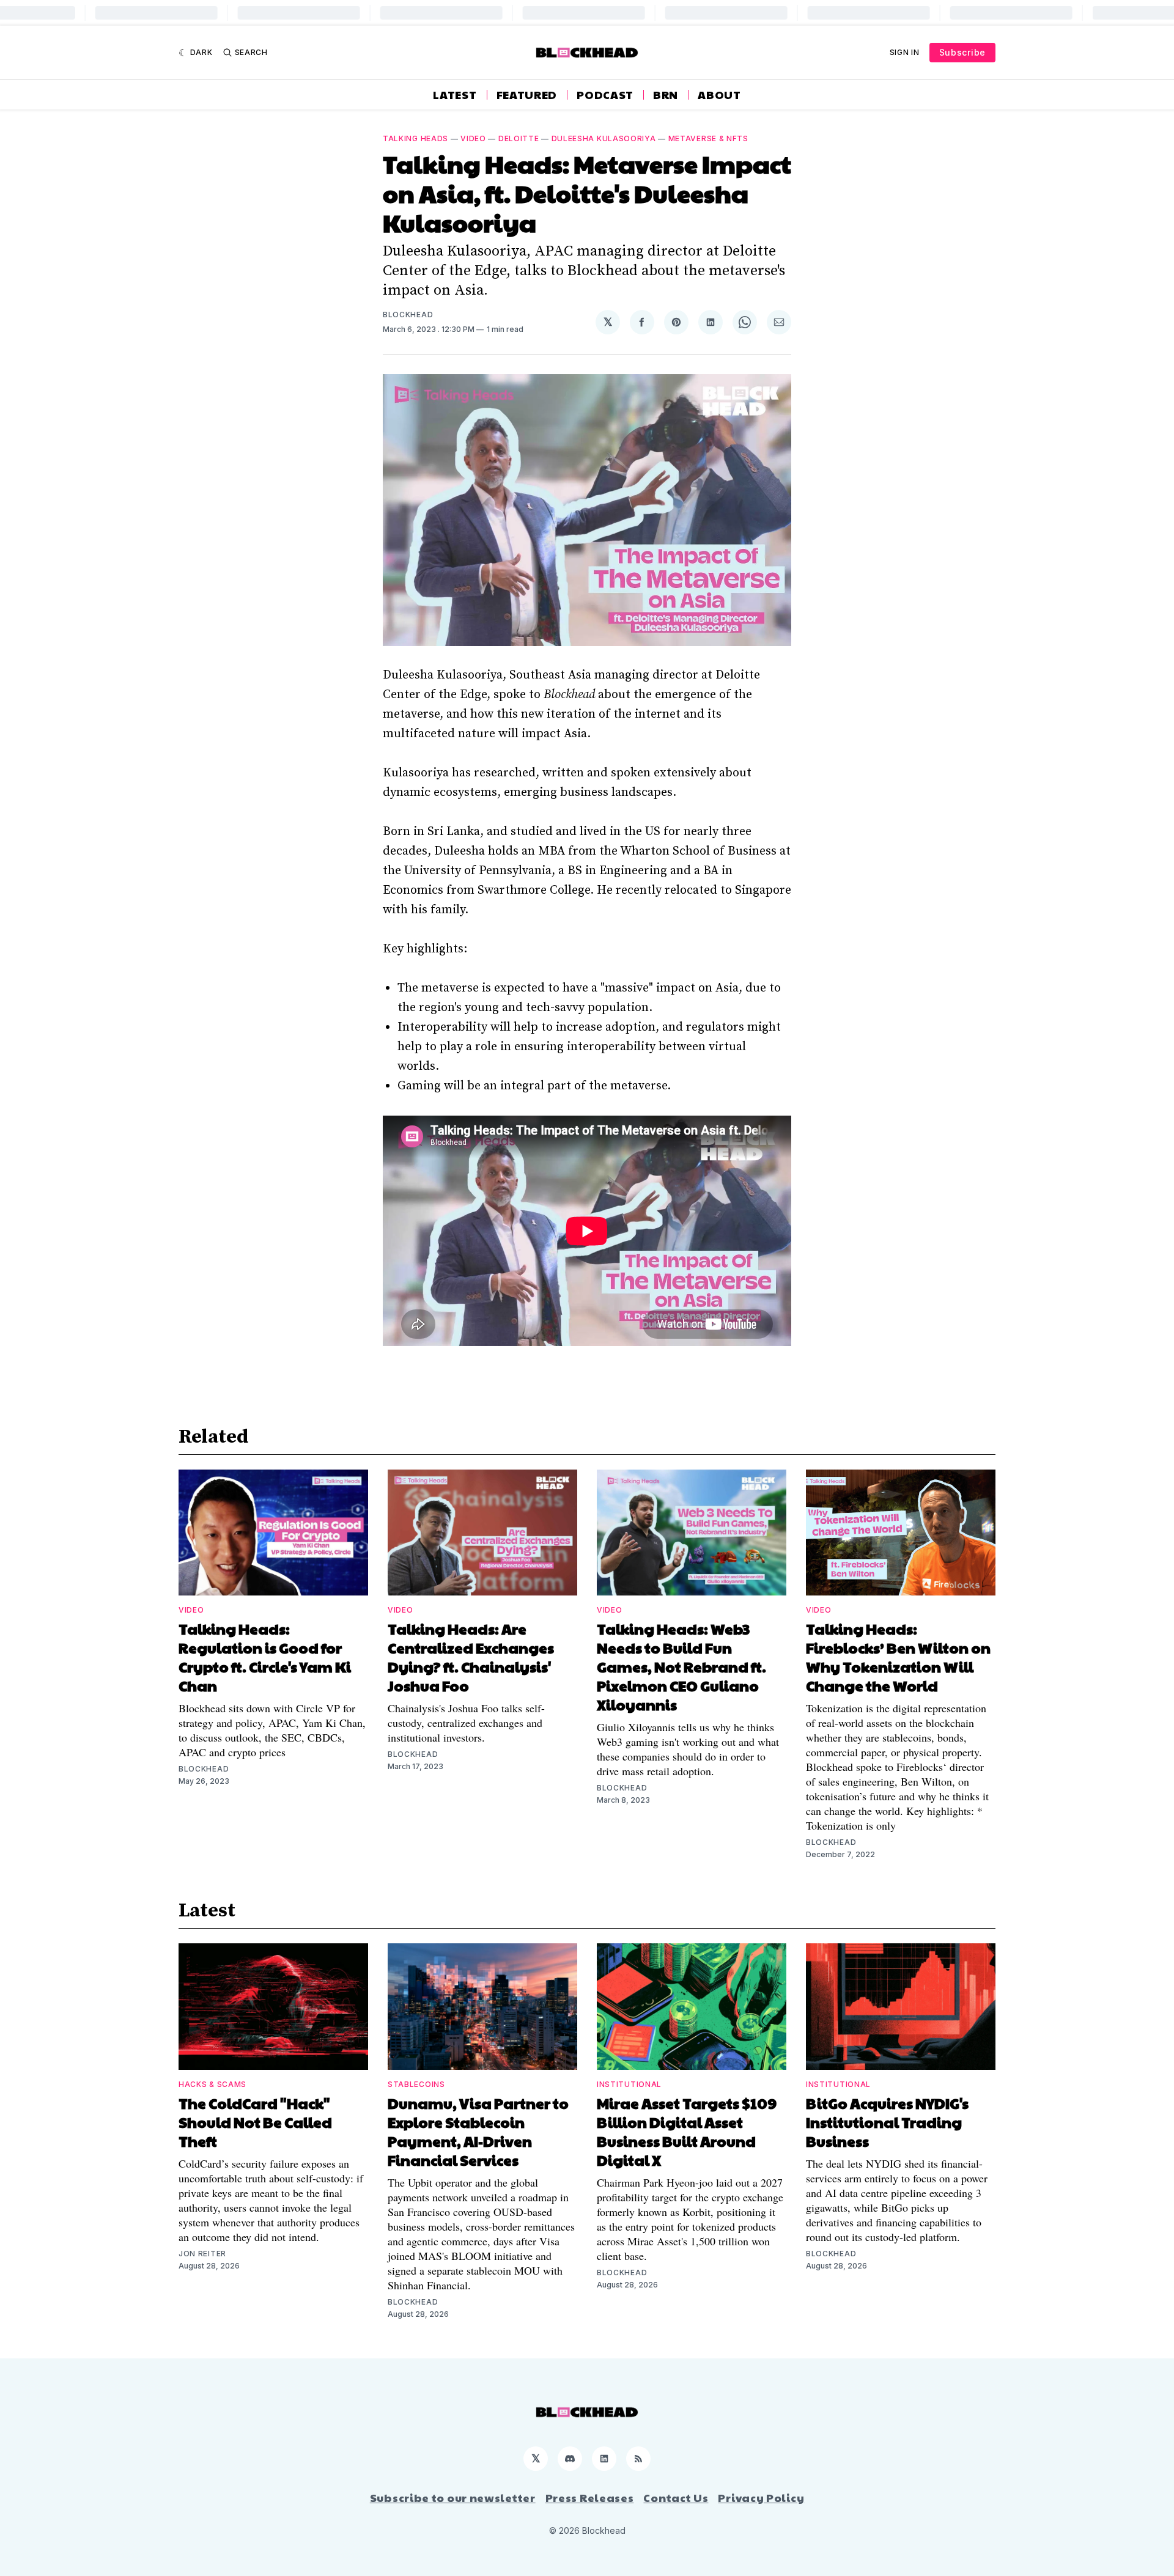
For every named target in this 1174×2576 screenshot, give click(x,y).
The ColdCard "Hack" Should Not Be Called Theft (255, 2122)
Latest (455, 95)
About (719, 95)
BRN (666, 95)
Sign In (905, 52)
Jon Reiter (202, 2254)
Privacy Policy (761, 2498)
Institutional (629, 2084)
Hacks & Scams (212, 2084)
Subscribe (962, 52)
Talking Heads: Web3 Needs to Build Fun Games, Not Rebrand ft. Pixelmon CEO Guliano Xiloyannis (681, 1666)
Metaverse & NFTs (708, 138)
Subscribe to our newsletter (453, 2498)
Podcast (605, 95)
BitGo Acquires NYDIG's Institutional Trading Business (887, 2122)
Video (473, 138)
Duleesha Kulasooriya (604, 138)
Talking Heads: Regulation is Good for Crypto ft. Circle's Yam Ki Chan (265, 1657)
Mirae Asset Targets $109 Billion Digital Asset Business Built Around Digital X (687, 2131)
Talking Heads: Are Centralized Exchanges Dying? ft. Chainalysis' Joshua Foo (471, 1657)
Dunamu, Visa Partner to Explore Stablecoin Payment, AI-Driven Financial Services (478, 2131)
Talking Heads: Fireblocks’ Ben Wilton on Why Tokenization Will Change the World (898, 1657)
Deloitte (519, 138)
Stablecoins (416, 2084)
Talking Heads (415, 138)
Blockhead (408, 315)
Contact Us (676, 2498)
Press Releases (590, 2498)
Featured (527, 95)
